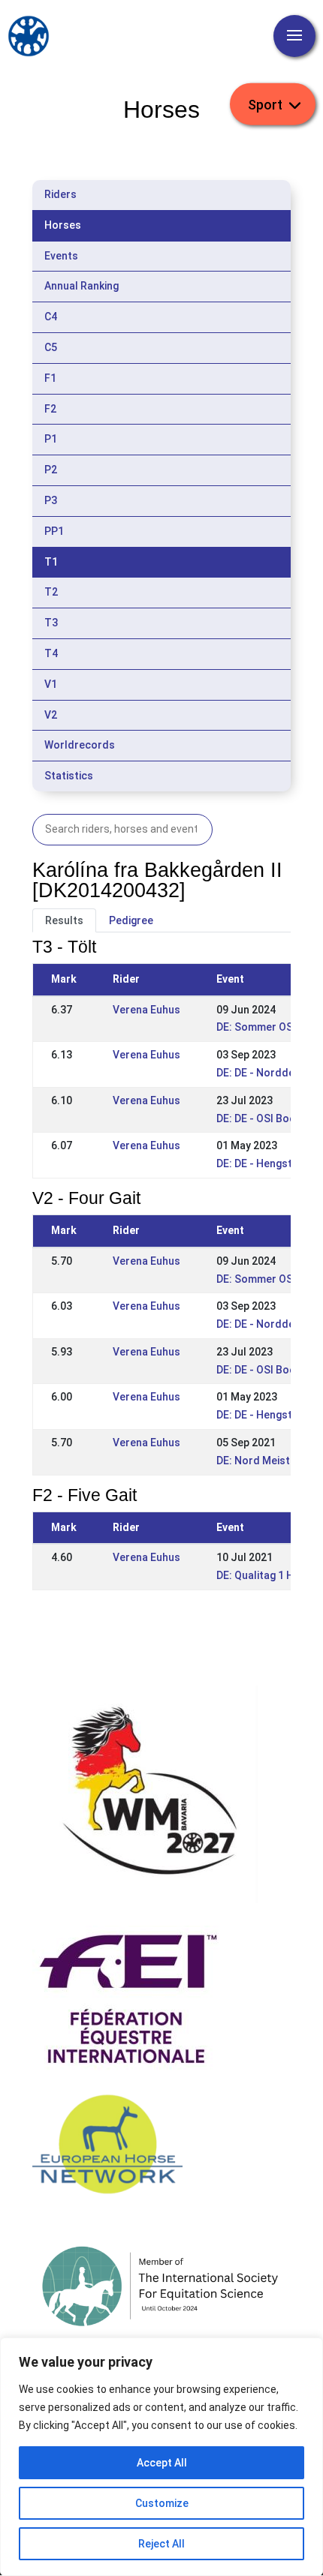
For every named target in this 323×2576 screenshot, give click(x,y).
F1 (50, 378)
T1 (51, 562)
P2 (51, 470)
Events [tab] (61, 256)
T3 (51, 623)
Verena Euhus (146, 1010)
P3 (51, 500)
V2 (51, 715)
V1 (51, 684)
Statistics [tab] (69, 776)
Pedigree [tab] (131, 920)
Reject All (161, 2544)
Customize (162, 2503)
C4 (51, 317)
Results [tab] (64, 920)
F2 (50, 409)
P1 (51, 439)
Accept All (162, 2463)
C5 (51, 347)
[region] (161, 2457)
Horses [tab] (63, 225)
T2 (51, 592)
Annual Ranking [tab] (82, 286)
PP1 (54, 531)
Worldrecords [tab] (80, 745)
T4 (51, 653)
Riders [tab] (60, 194)
